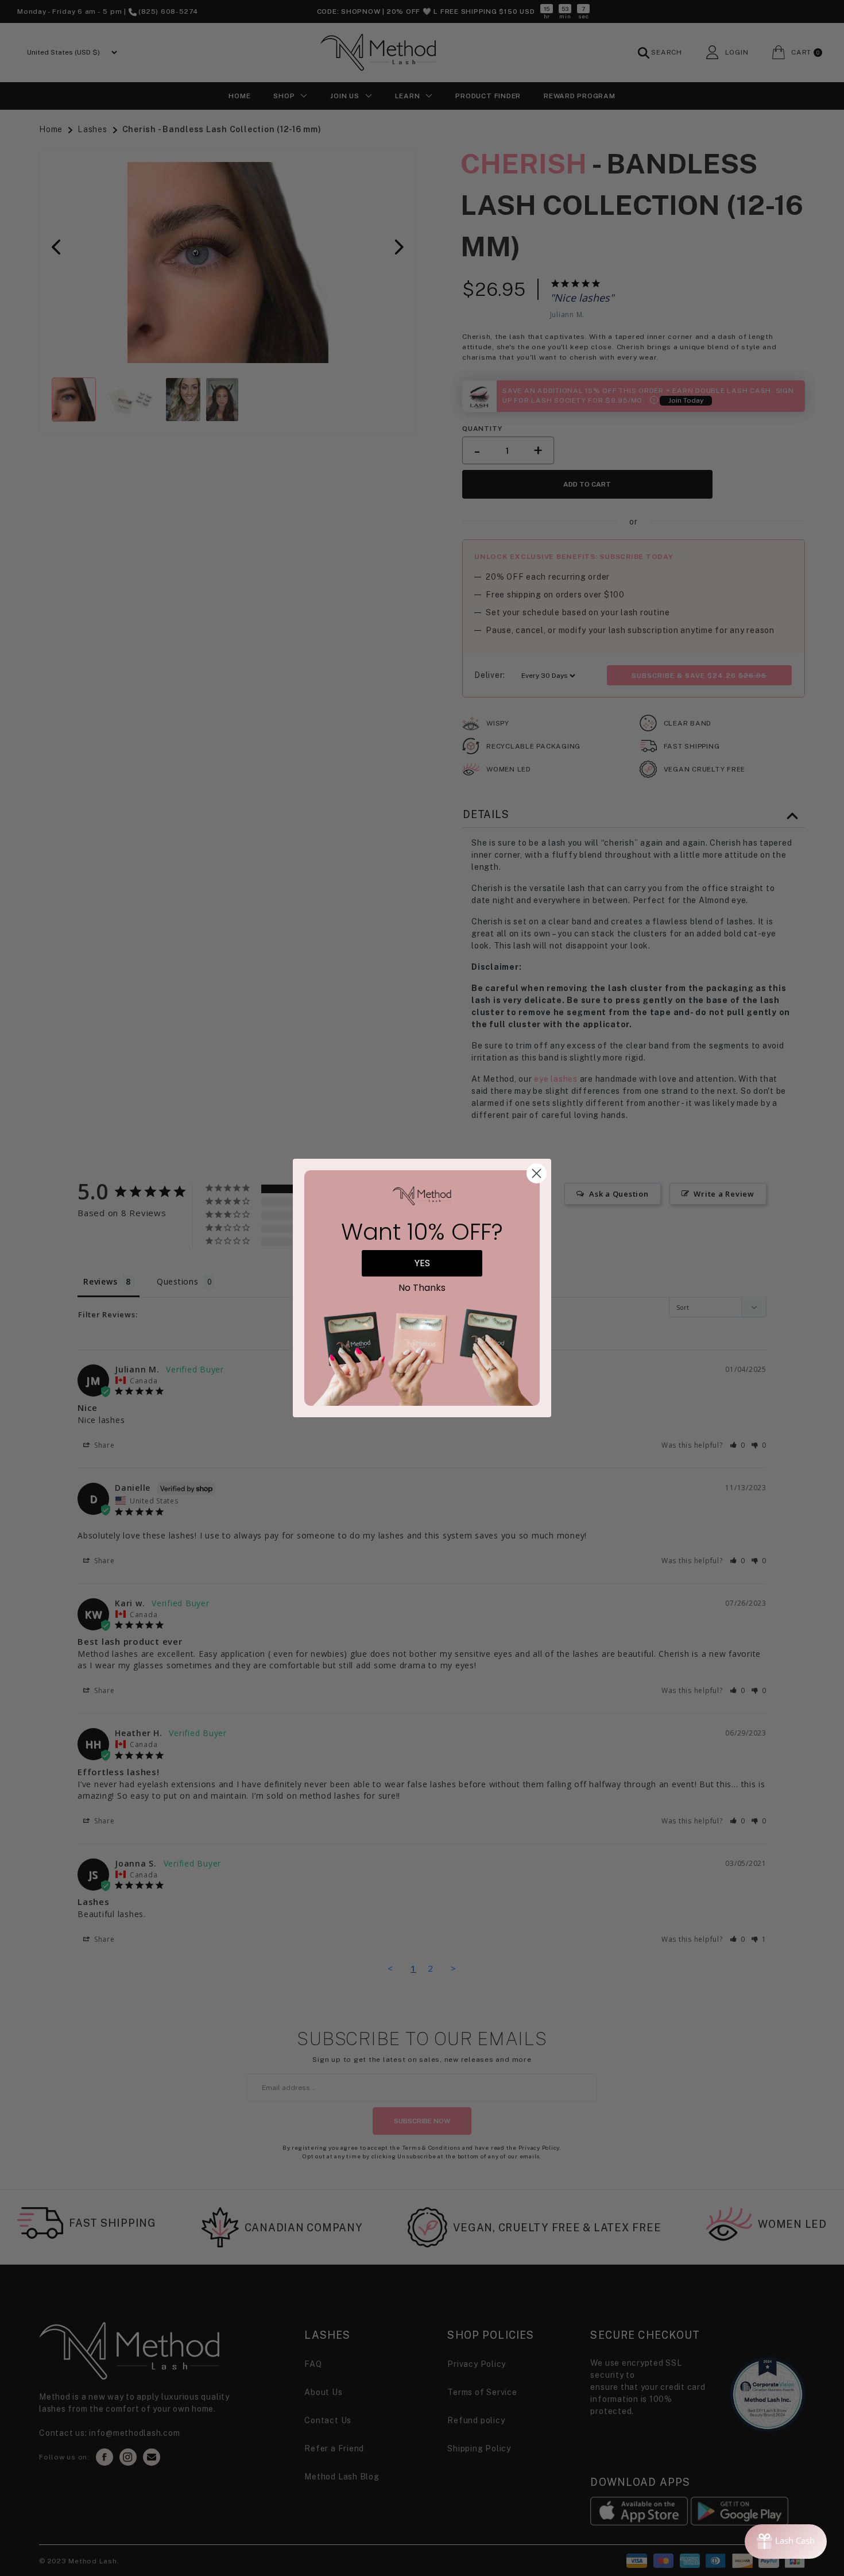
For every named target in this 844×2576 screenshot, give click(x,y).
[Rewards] (786, 2542)
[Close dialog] (537, 1173)
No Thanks (422, 1288)
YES (422, 1263)
